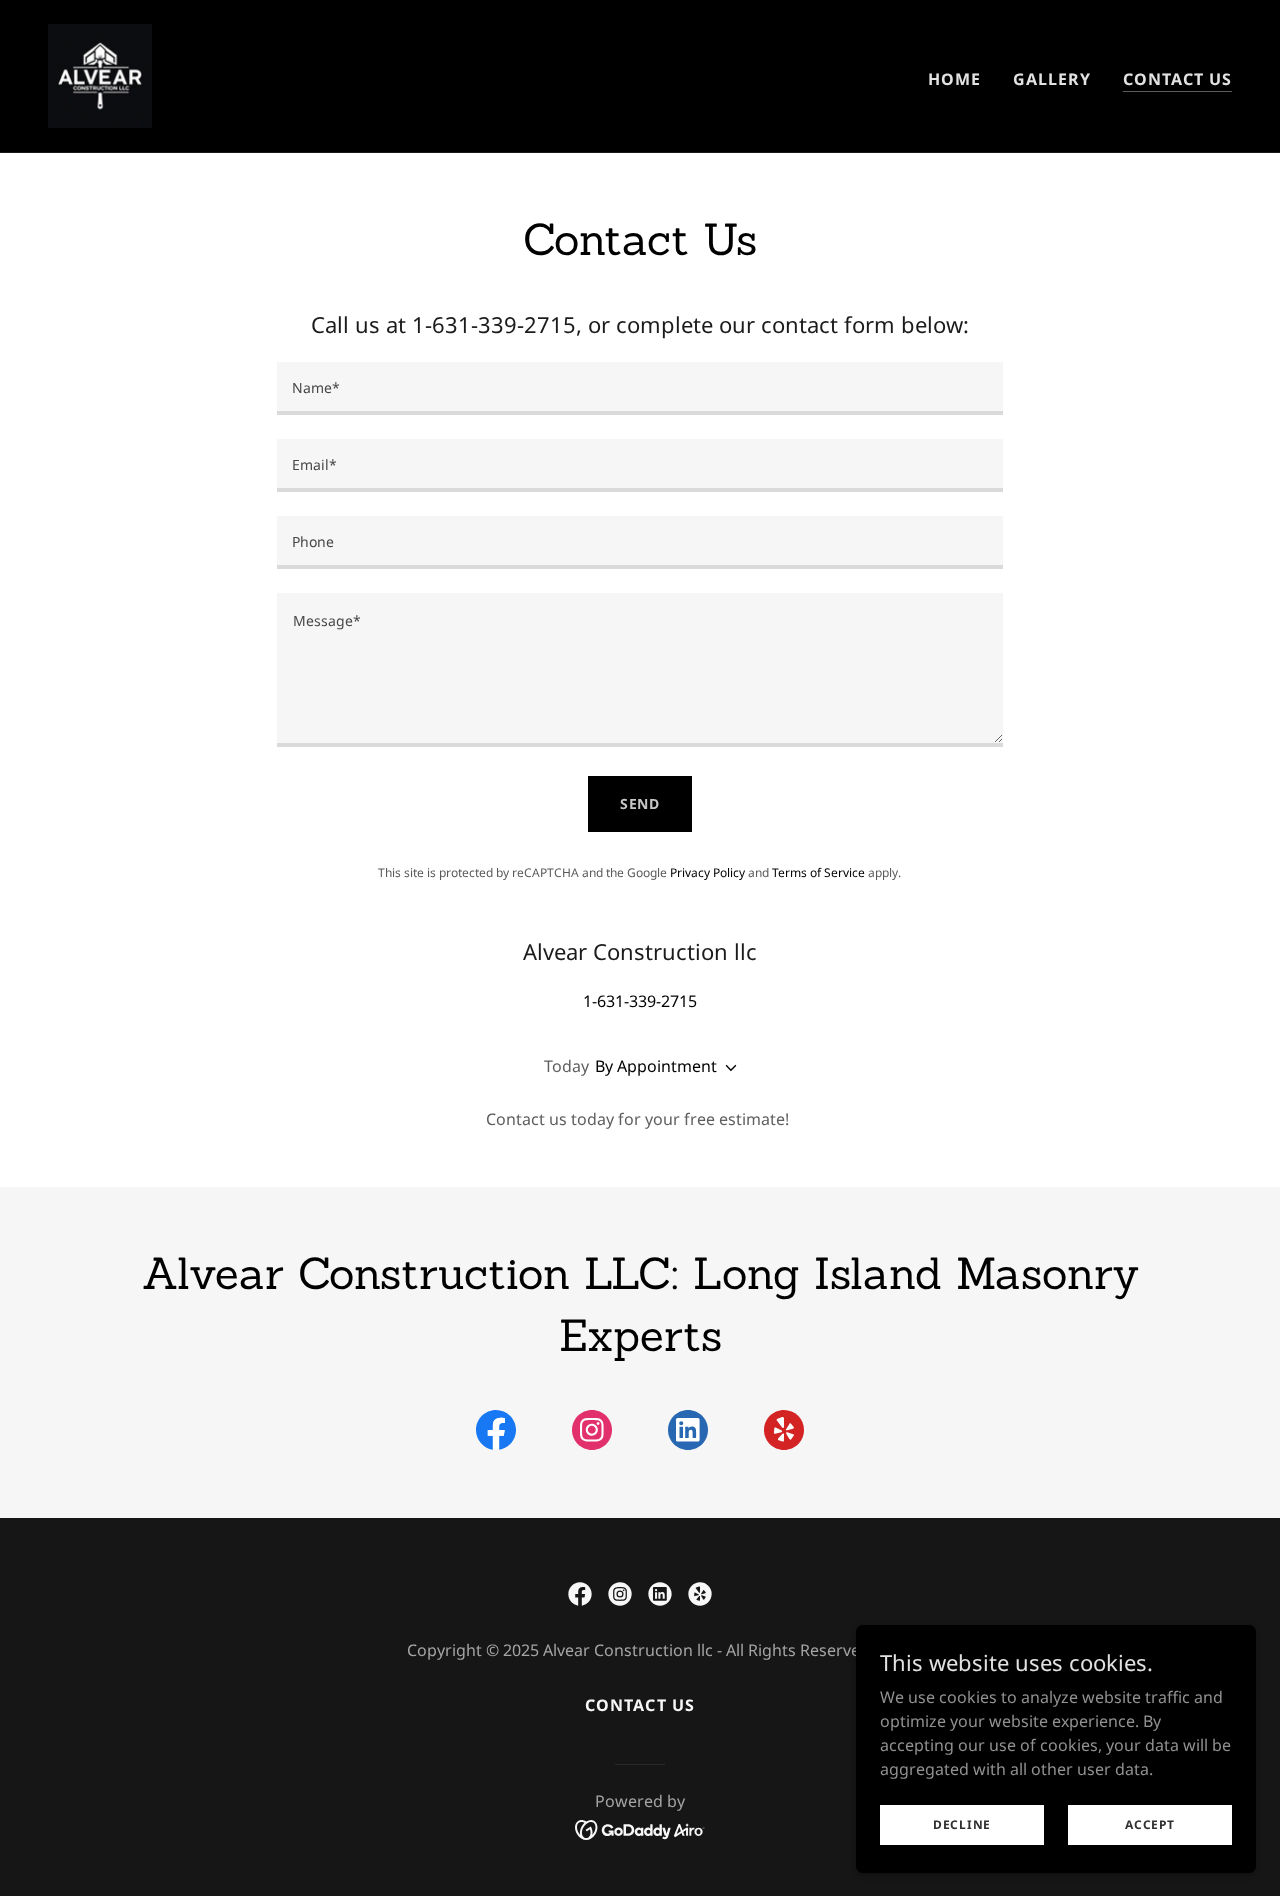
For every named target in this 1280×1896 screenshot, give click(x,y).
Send (640, 803)
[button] (727, 1068)
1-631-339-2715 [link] (640, 1001)
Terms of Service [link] (818, 872)
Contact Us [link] (1177, 79)
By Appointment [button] (656, 1066)
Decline (962, 1824)
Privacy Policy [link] (707, 872)
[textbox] (639, 388)
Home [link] (954, 79)
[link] (100, 74)
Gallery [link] (1052, 79)
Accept (1150, 1824)
